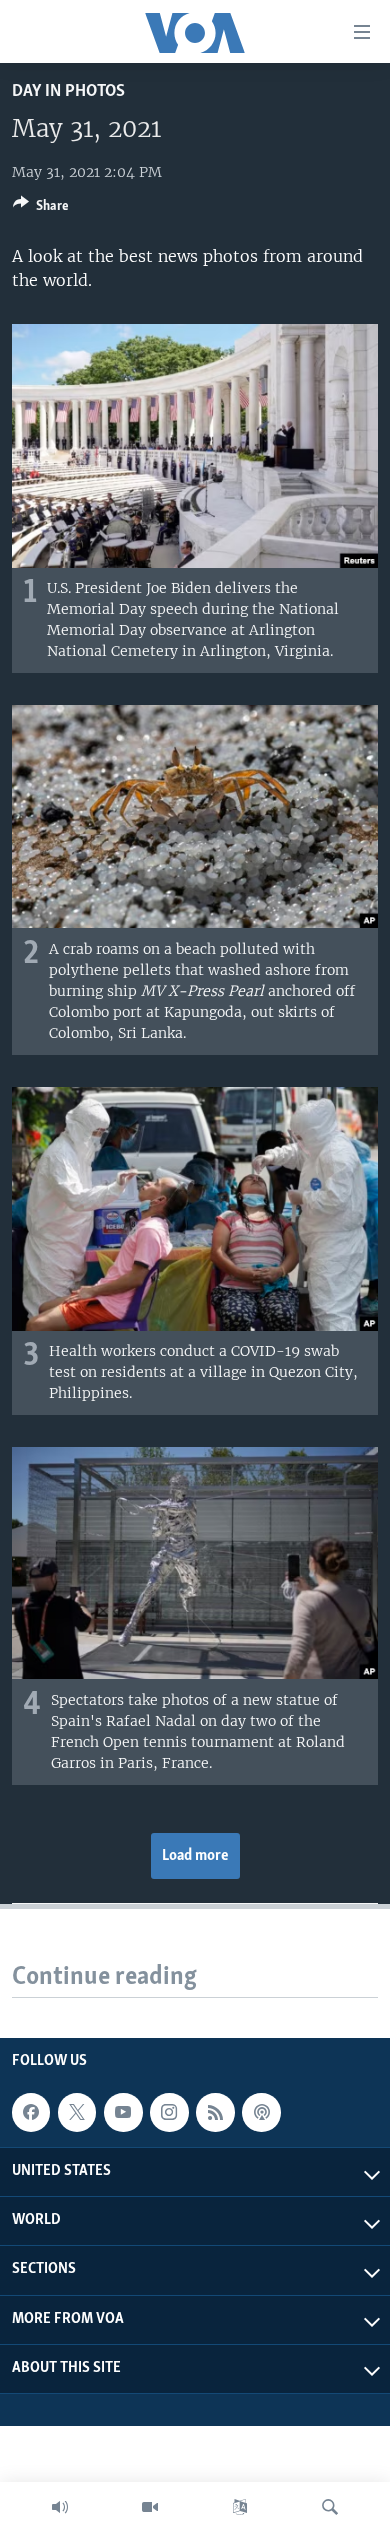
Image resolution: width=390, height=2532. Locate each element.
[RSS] (215, 2113)
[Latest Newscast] (60, 2507)
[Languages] (240, 2507)
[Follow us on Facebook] (31, 2113)
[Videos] (150, 2507)
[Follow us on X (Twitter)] (77, 2113)
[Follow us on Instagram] (169, 2113)
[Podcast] (261, 2113)
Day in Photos (68, 91)
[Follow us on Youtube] (123, 2113)
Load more (195, 1856)
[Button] (41, 209)
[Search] (330, 2507)
